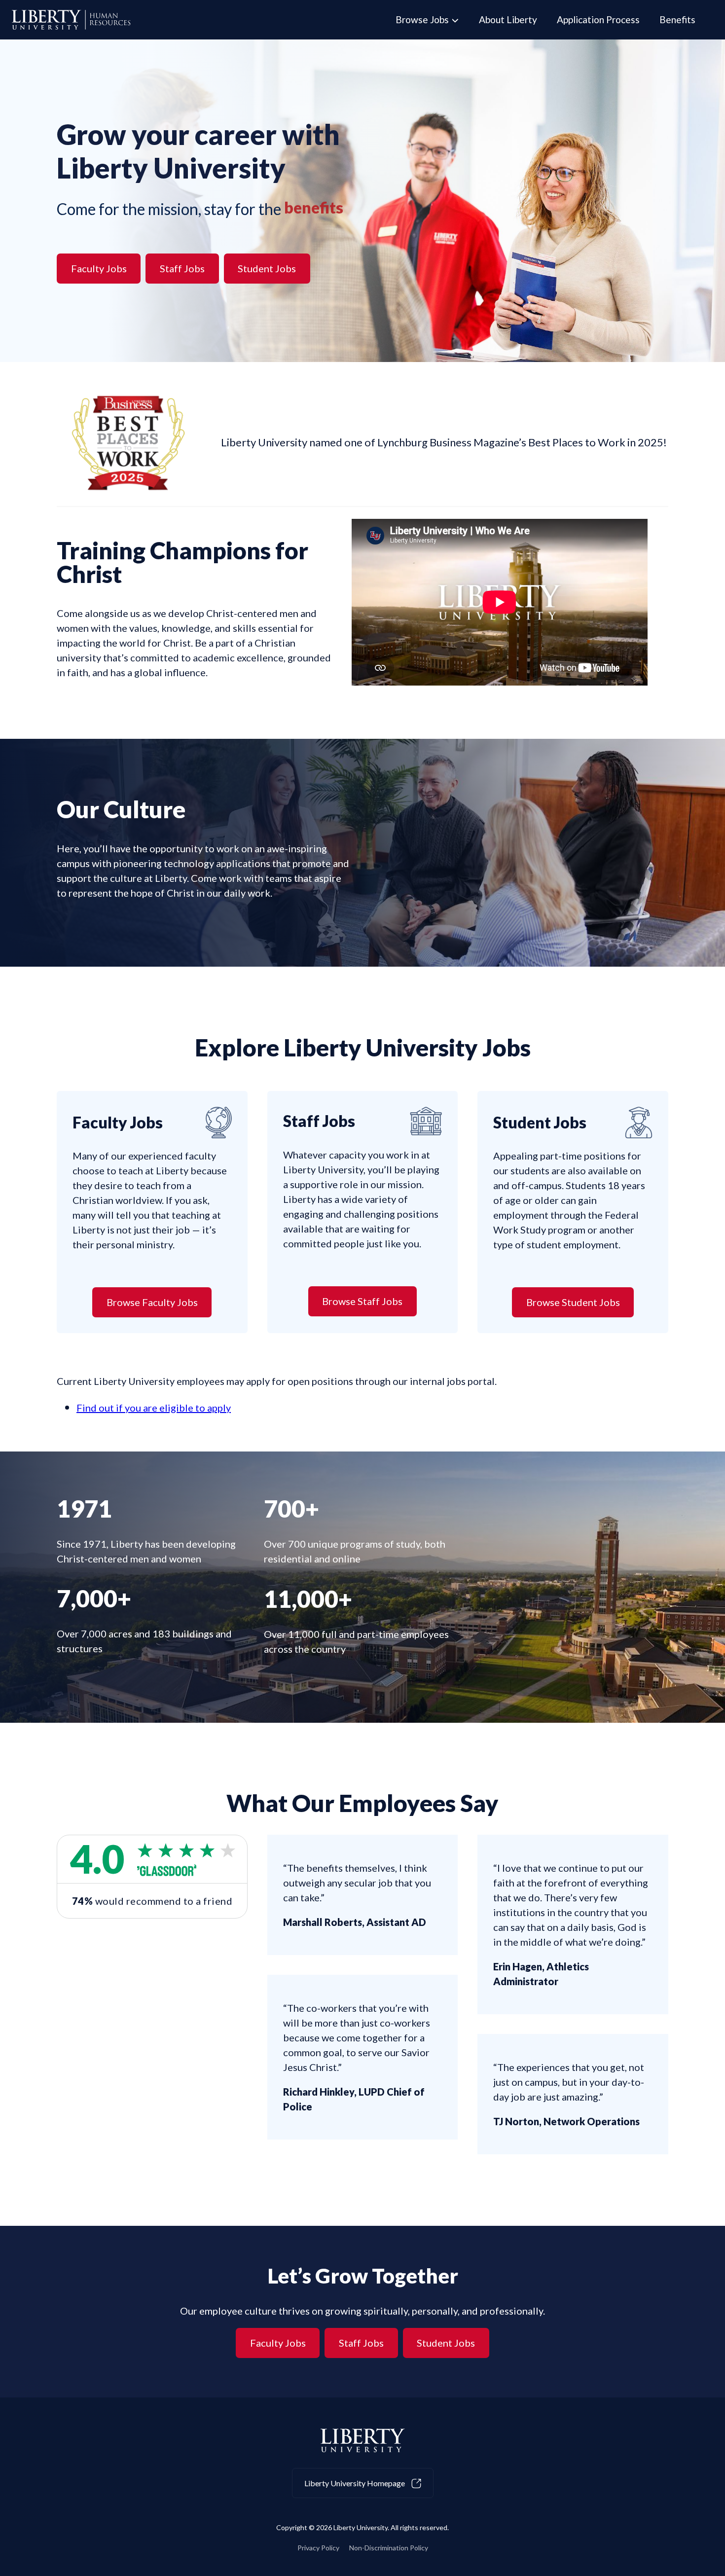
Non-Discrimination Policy (389, 2548)
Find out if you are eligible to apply (154, 1408)
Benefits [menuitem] (677, 19)
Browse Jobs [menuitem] (422, 19)
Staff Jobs (182, 268)
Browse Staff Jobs (362, 1301)
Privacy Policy (318, 2548)
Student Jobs (267, 268)
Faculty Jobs (99, 268)
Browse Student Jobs (573, 1302)
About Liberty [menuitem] (508, 19)
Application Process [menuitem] (598, 19)
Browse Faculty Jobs (152, 1302)
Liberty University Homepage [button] (355, 2483)
